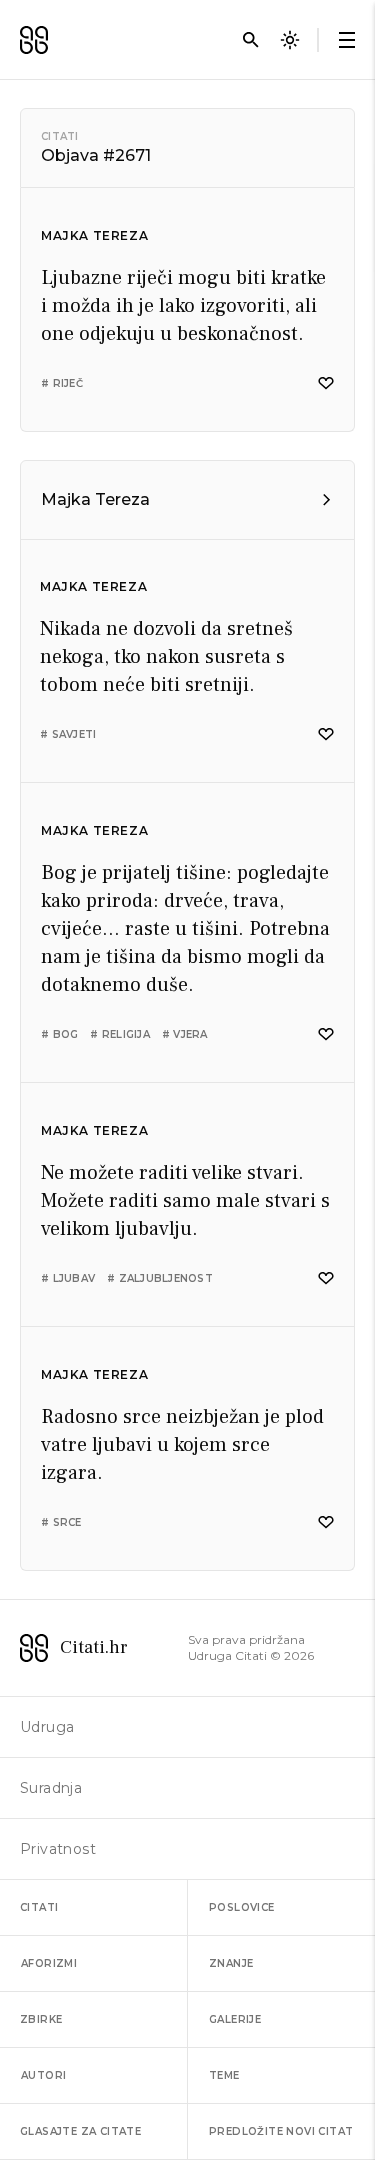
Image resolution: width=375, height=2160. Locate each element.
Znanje (231, 1963)
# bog (59, 1034)
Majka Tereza (94, 235)
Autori (43, 2075)
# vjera (185, 1034)
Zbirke (41, 2019)
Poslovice (242, 1907)
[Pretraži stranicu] (251, 40)
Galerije (235, 2019)
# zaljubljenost (160, 1278)
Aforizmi (49, 1963)
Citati (60, 136)
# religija (120, 1034)
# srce (61, 1522)
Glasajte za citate (80, 2131)
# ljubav (68, 1278)
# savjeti (68, 734)
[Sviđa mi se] (326, 383)
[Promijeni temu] (290, 40)
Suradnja (51, 1788)
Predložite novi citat (281, 2131)
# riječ (62, 383)
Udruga (47, 1727)
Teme (224, 2075)
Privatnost (58, 1849)
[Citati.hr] (34, 40)
